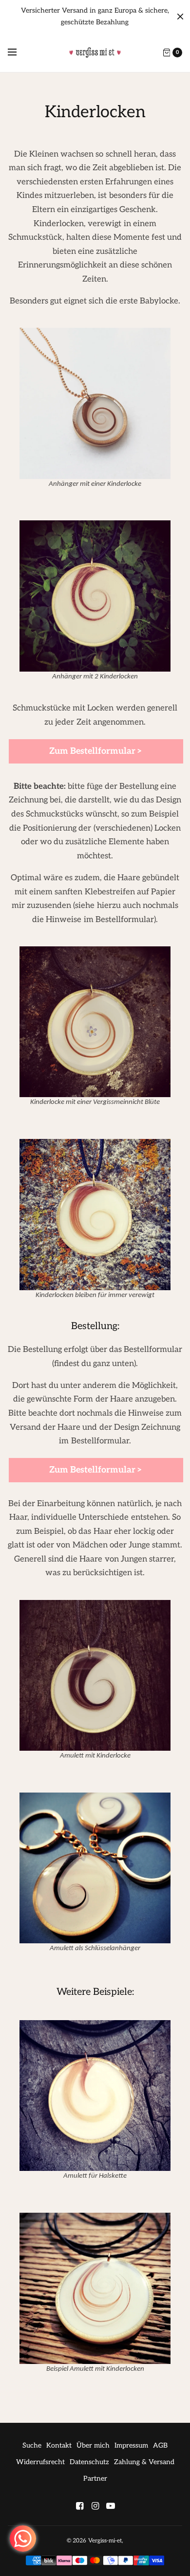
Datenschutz (89, 2462)
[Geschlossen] (180, 17)
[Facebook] (79, 2506)
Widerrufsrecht (40, 2462)
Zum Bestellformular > (96, 751)
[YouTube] (111, 2506)
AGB (160, 2445)
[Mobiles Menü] (19, 53)
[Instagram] (95, 2506)
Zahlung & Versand (144, 2462)
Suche (32, 2445)
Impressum (131, 2445)
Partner (95, 2478)
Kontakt (59, 2445)
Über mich (93, 2445)
